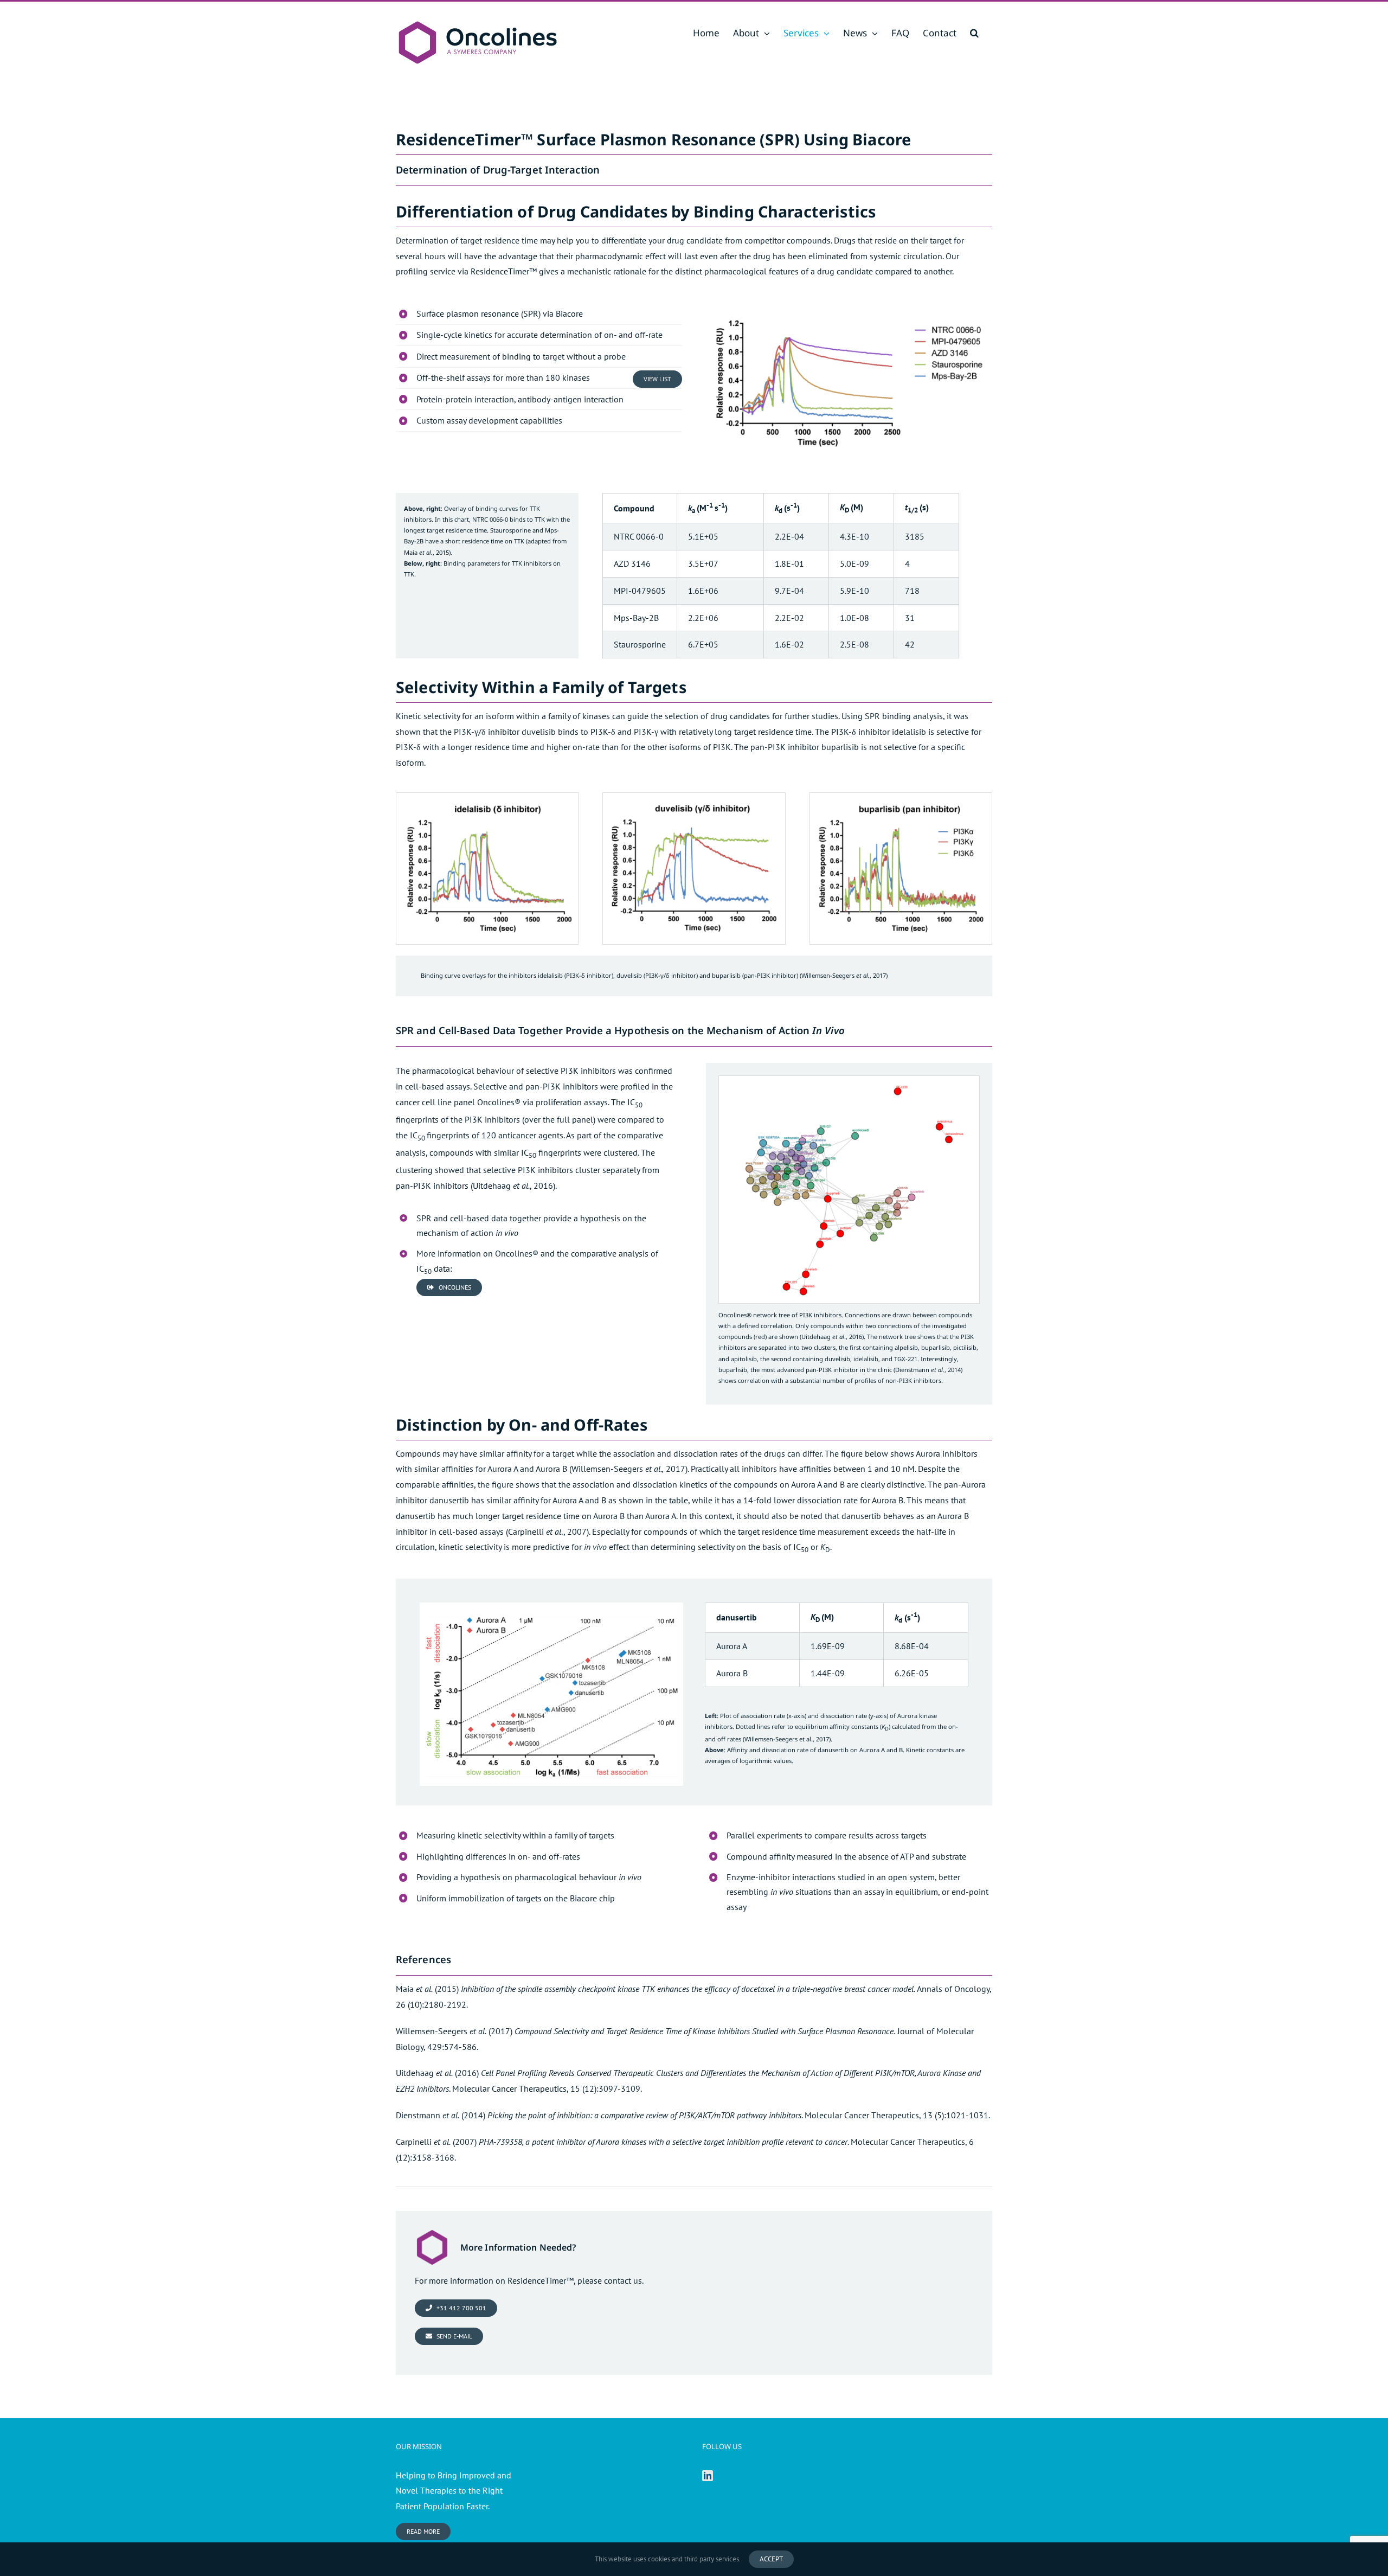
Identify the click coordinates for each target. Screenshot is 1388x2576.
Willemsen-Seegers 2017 (628, 1469)
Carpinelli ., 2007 (547, 1531)
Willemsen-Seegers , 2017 (844, 975)
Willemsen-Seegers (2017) (454, 2031)
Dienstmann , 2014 (928, 1370)
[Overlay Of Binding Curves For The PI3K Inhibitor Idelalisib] (487, 797)
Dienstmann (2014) (441, 2115)
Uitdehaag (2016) (437, 2073)
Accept (771, 2559)
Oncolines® (499, 1102)
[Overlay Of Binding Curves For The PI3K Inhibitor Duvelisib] (694, 797)
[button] (974, 33)
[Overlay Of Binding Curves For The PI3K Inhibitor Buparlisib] (901, 797)
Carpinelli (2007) (436, 2142)
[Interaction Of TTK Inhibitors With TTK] (849, 305)
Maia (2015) (427, 1989)
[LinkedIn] (708, 2476)
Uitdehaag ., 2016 (832, 1337)
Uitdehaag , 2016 (513, 1186)
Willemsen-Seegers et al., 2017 (787, 1739)
